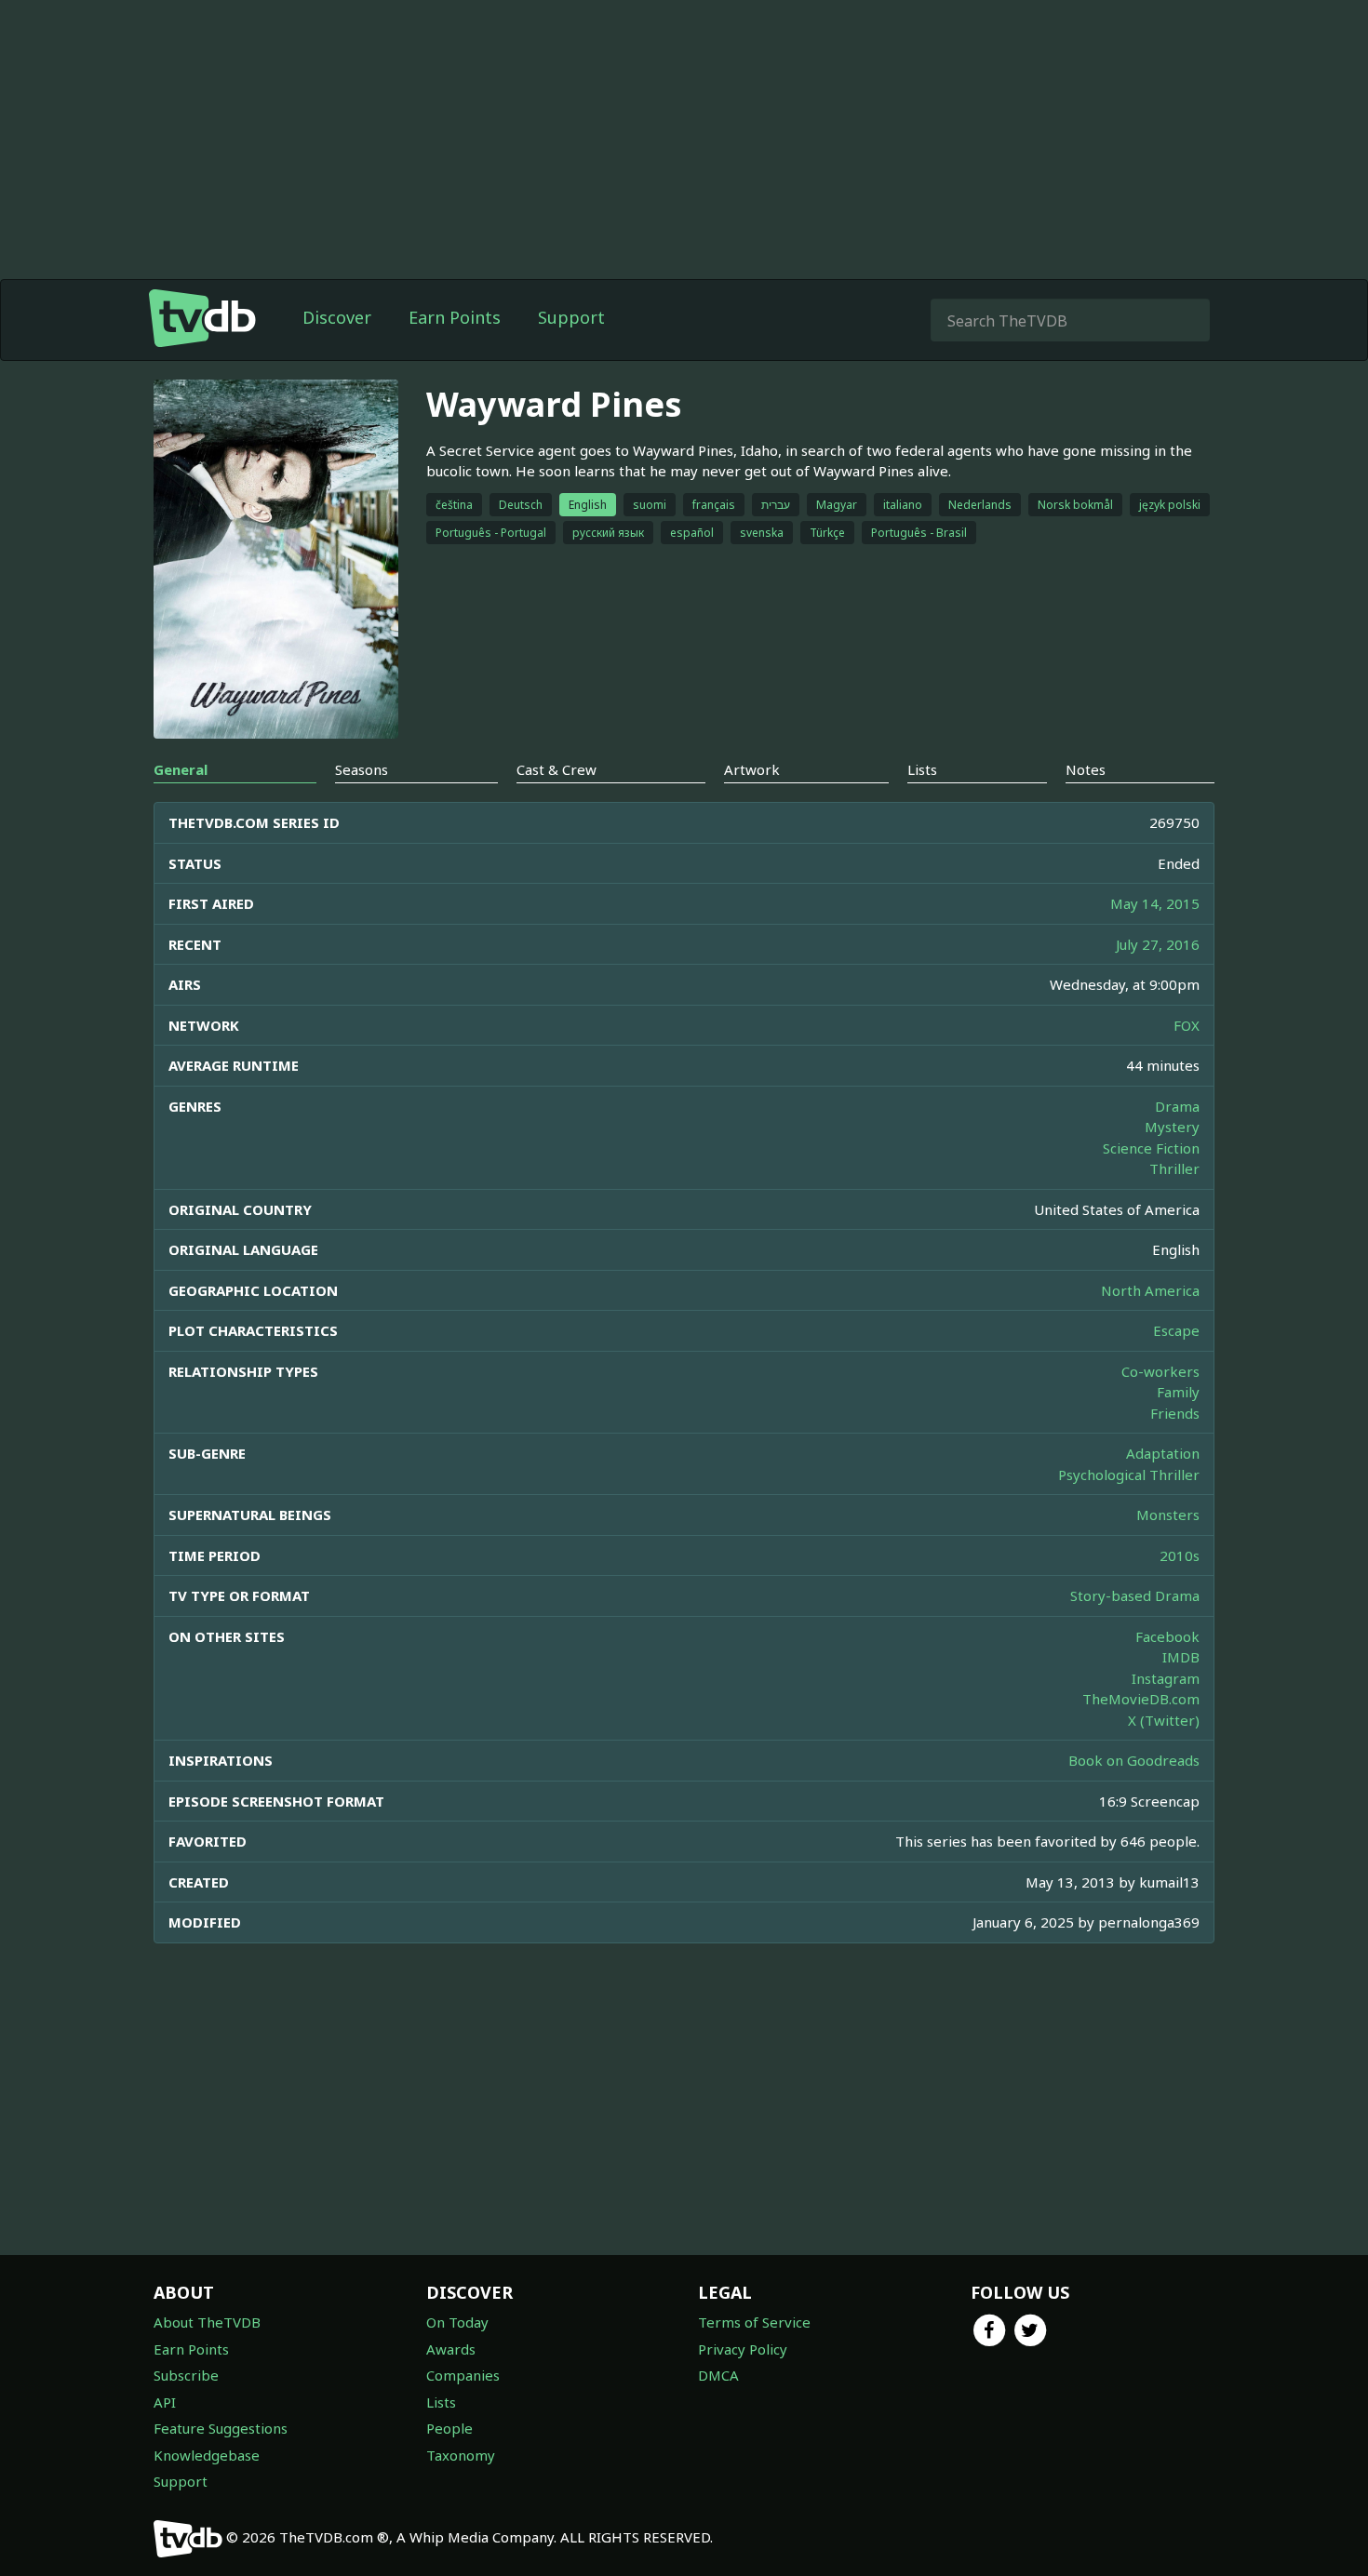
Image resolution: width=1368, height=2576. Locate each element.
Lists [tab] (922, 769)
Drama (1177, 1106)
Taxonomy (461, 2455)
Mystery (1172, 1127)
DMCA (718, 2375)
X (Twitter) (1164, 1720)
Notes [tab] (1086, 769)
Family (1178, 1392)
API (165, 2402)
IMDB (1181, 1657)
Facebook (1167, 1636)
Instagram (1166, 1678)
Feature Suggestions (221, 2428)
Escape (1176, 1330)
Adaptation (1163, 1453)
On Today (457, 2322)
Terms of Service (754, 2322)
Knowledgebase (207, 2455)
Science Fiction (1151, 1148)
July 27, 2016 (1158, 944)
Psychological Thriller (1129, 1475)
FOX (1187, 1025)
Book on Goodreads (1134, 1760)
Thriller (1174, 1168)
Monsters (1168, 1515)
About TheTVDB (207, 2322)
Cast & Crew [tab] (557, 769)
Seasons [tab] (362, 769)
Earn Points (455, 317)
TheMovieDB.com (1141, 1699)
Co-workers (1160, 1371)
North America (1150, 1290)
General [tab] (181, 769)
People (449, 2428)
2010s (1180, 1555)
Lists (441, 2402)
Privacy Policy (743, 2349)
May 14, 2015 (1155, 903)
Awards (451, 2349)
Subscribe (186, 2375)
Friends (1175, 1413)
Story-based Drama (1135, 1595)
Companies (463, 2375)
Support (571, 317)
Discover (337, 317)
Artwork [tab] (752, 769)
